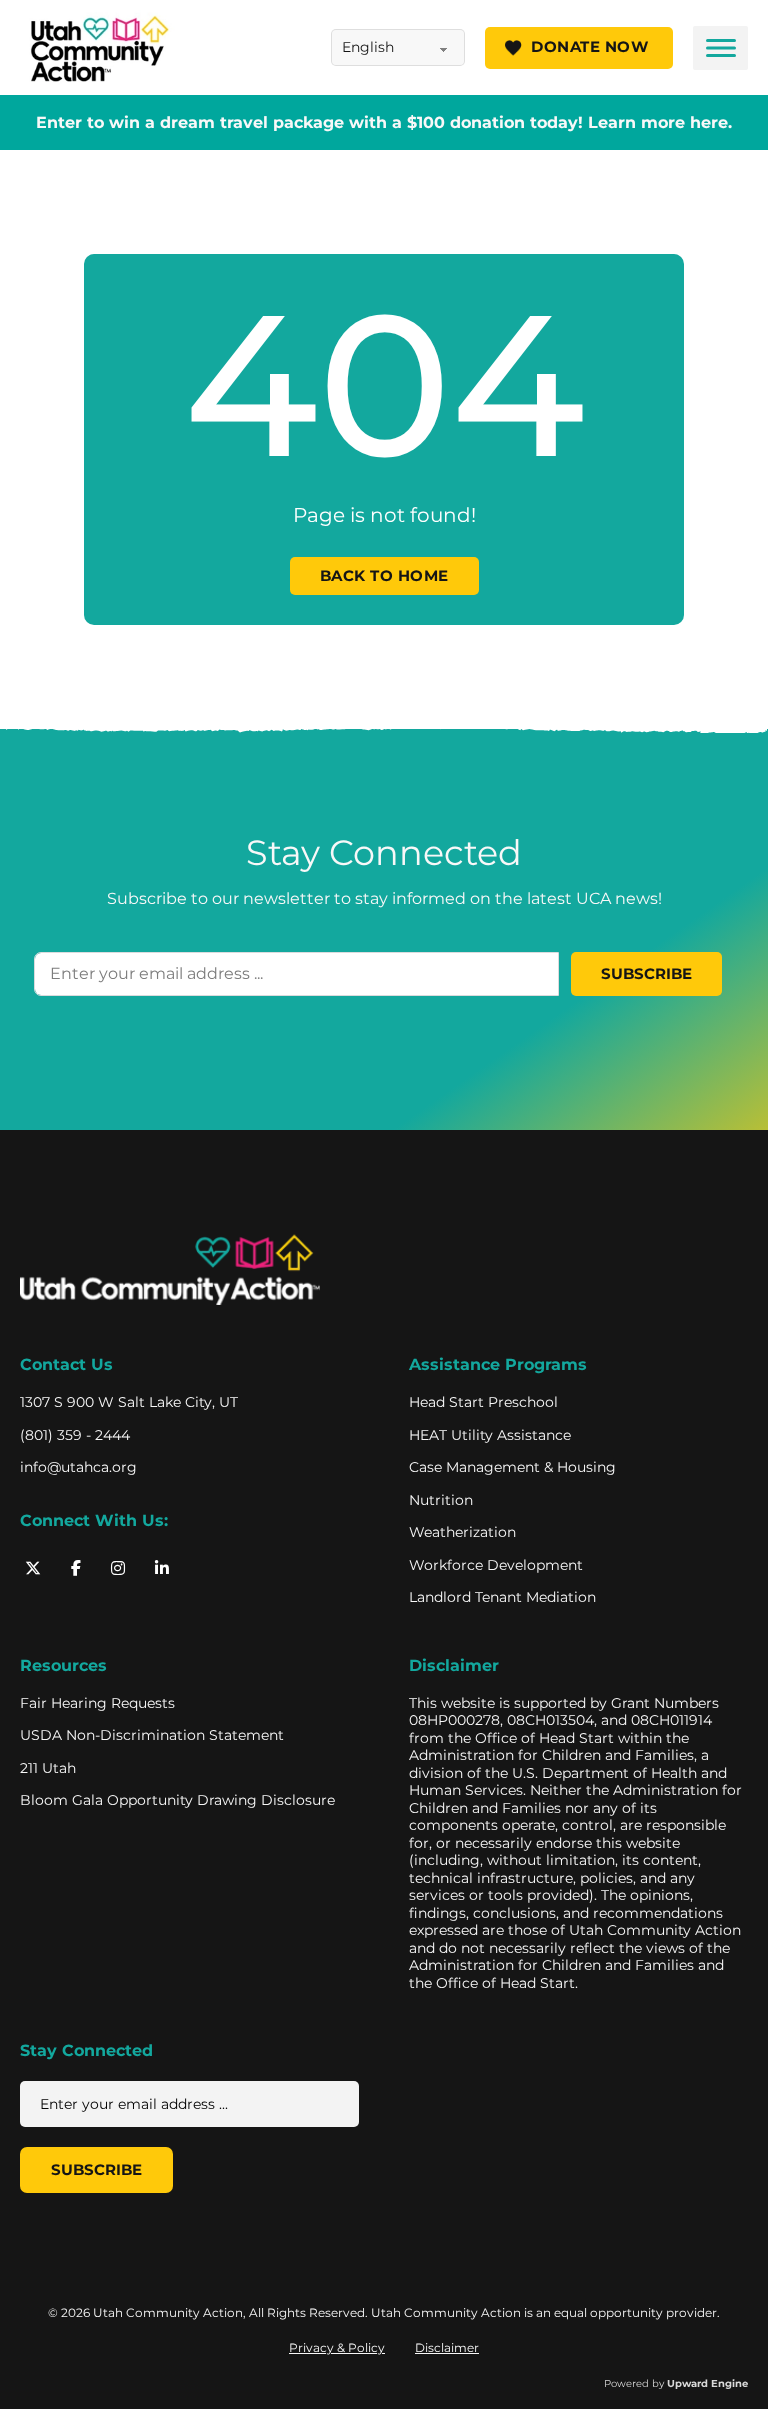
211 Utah (48, 1768)
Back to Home (384, 576)
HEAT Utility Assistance (490, 1435)
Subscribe (646, 974)
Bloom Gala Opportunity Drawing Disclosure (177, 1800)
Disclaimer (454, 1665)
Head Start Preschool (483, 1402)
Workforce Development (496, 1565)
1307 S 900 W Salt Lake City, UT (129, 1402)
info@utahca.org (78, 1467)
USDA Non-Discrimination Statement (152, 1735)
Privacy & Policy (337, 2347)
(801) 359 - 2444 (75, 1435)
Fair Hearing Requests (97, 1703)
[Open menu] (720, 48)
